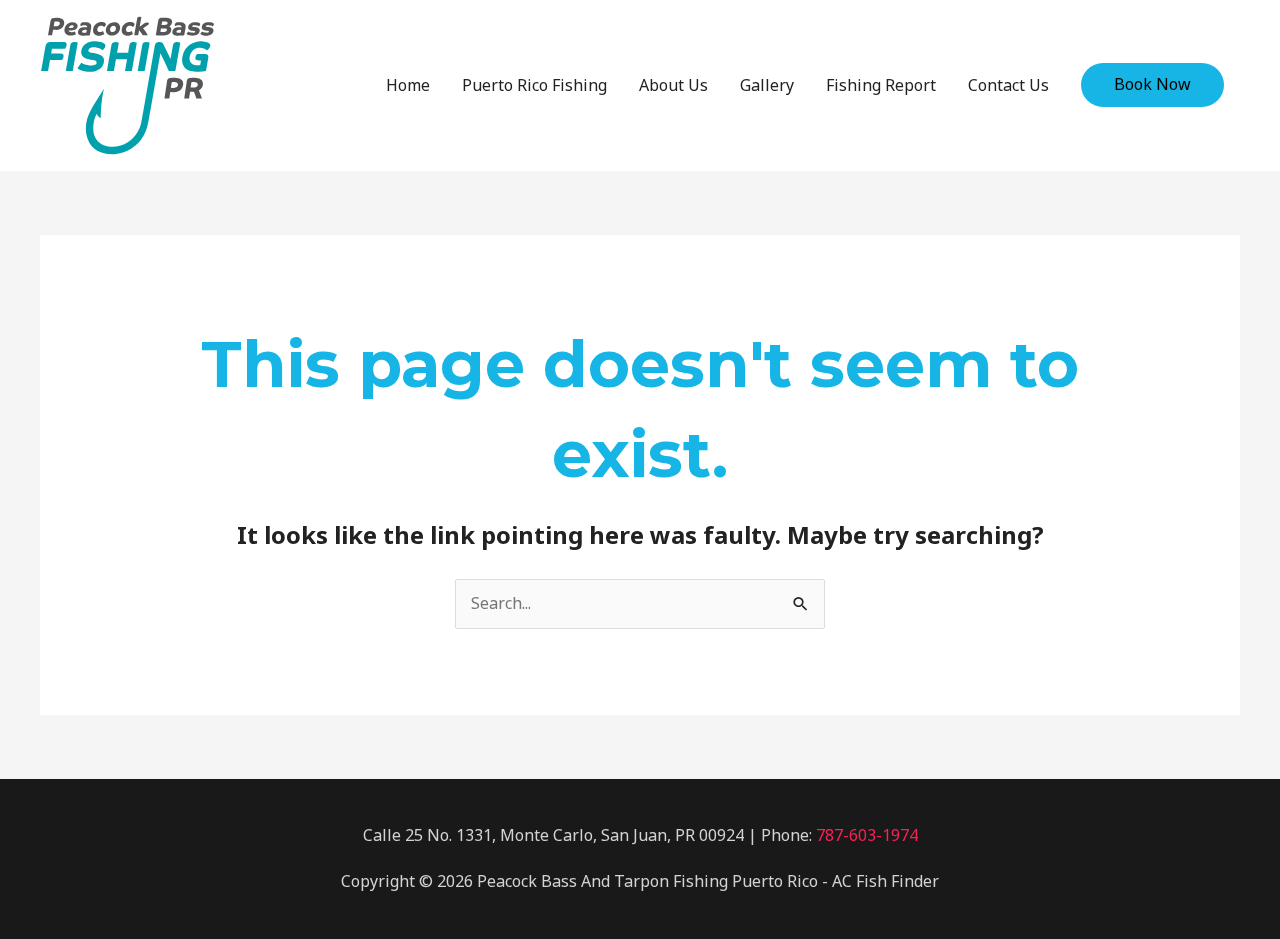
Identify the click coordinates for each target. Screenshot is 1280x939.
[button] (1152, 85)
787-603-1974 (867, 835)
